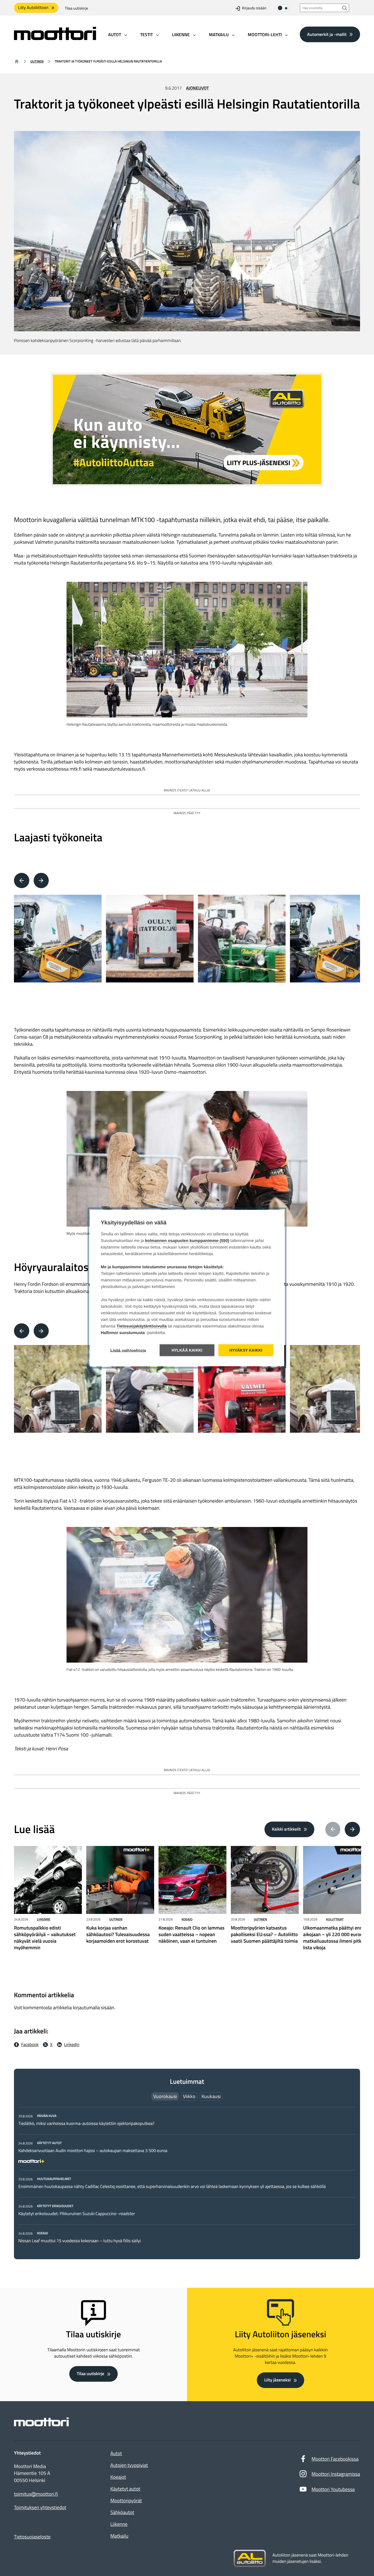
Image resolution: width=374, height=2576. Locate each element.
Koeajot (118, 2477)
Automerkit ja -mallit (327, 34)
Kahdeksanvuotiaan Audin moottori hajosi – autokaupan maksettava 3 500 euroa (93, 2151)
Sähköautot (122, 2512)
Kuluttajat (335, 1919)
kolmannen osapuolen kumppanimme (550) (187, 1241)
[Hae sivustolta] (345, 8)
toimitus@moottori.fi (36, 2494)
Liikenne (44, 1919)
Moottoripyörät (126, 2501)
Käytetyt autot (125, 2489)
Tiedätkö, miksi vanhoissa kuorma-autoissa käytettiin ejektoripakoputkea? (86, 2124)
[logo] (55, 38)
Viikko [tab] (189, 2096)
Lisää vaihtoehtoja (128, 1350)
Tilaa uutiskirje (77, 8)
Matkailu (119, 2536)
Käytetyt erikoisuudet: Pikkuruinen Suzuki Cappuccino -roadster (77, 2214)
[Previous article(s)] (333, 1830)
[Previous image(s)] (22, 880)
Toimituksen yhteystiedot (40, 2507)
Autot (116, 2453)
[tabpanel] (187, 2178)
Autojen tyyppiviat (129, 2465)
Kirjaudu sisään (254, 8)
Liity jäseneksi (277, 2380)
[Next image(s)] (41, 880)
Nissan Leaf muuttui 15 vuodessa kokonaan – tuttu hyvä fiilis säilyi (80, 2241)
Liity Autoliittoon (33, 8)
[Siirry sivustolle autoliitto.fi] (250, 2558)
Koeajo (187, 1919)
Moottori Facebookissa (335, 2459)
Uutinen (37, 61)
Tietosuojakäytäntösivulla (142, 1326)
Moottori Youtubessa (333, 2489)
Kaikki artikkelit (286, 1829)
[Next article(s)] (352, 1830)
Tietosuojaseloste (32, 2537)
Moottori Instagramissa (336, 2474)
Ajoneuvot (198, 88)
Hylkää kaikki (187, 1350)
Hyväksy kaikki (246, 1350)
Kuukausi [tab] (211, 2096)
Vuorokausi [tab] (165, 2096)
